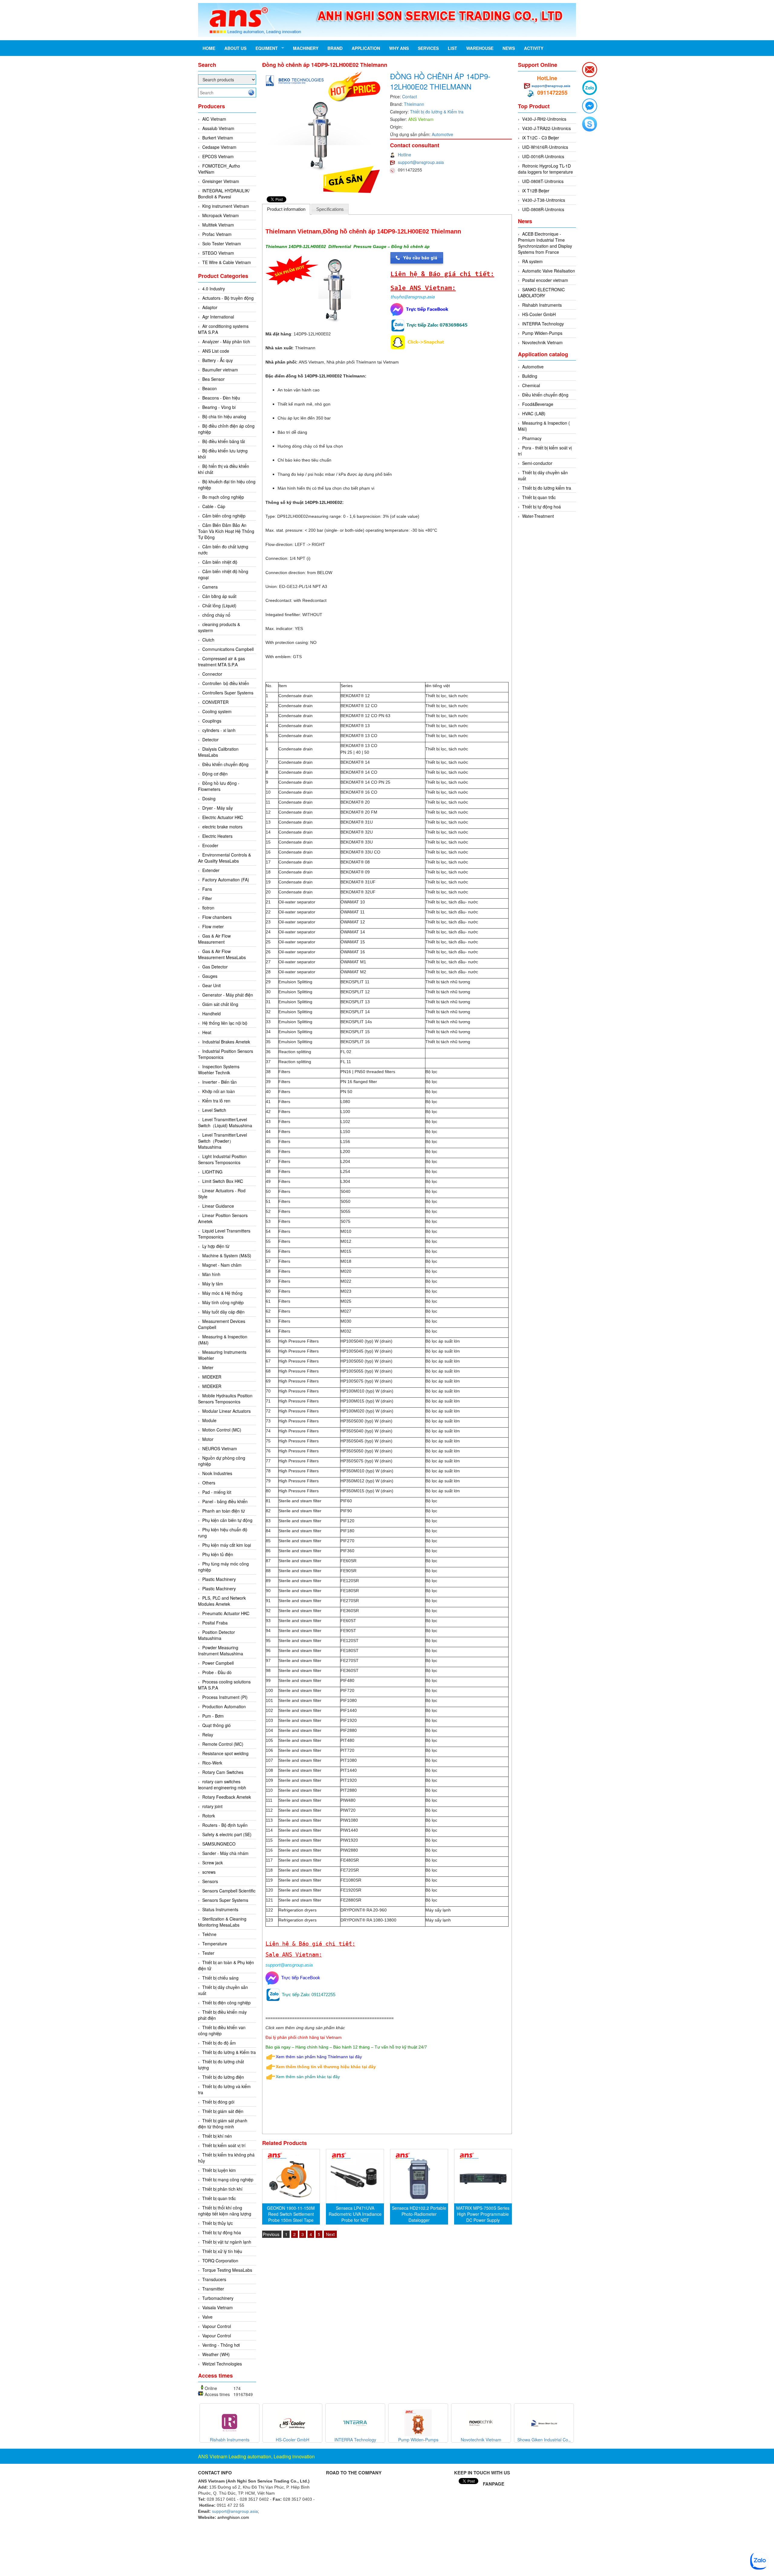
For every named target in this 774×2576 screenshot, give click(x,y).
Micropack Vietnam (221, 215)
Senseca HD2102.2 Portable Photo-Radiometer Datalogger (419, 2214)
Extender (211, 870)
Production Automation (224, 1706)
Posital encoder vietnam (545, 280)
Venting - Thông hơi (221, 2345)
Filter (207, 898)
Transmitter (213, 2289)
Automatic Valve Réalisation (549, 271)
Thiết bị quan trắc (219, 2198)
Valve (207, 2317)
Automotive (442, 134)
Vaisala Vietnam (218, 2307)
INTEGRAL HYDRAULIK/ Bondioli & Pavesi (224, 194)
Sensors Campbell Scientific (229, 1891)
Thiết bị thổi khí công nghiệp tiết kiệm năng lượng (225, 2211)
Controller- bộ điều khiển (226, 683)
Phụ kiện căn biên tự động (227, 1520)
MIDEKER (212, 1377)
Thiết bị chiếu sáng (220, 1978)
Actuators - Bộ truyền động (228, 298)
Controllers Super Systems (228, 693)
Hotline (405, 155)
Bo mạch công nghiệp (223, 497)
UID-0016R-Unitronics (543, 156)
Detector (210, 739)
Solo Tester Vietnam (222, 243)
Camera (210, 587)
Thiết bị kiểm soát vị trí (224, 2145)
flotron (208, 908)
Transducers (214, 2279)
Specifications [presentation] (330, 209)
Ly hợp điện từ (216, 1246)
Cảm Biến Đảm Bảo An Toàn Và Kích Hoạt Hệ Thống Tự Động (226, 531)
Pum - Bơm (213, 1716)
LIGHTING (212, 1172)
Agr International (218, 317)
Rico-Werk (212, 1763)
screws (209, 1872)
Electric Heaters (217, 836)
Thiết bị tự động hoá (541, 507)
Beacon (210, 388)
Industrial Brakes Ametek (226, 1042)
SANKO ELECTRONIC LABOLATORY (541, 292)
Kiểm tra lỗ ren (216, 1101)
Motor (208, 1439)
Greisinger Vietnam (221, 181)
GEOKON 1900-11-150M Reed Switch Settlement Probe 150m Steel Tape (291, 2214)
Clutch (208, 640)
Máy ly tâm (213, 1284)
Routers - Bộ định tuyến (225, 1825)
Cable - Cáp (214, 506)
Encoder (210, 845)
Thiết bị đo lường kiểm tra (547, 488)
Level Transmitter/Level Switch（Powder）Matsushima (223, 1141)
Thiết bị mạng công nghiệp (228, 2179)
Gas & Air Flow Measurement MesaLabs (222, 954)
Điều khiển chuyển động (225, 764)
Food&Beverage (538, 404)
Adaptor (210, 307)
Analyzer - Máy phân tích (226, 341)
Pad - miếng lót (217, 1492)
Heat (207, 1032)
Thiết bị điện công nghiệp (226, 2003)
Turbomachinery (218, 2298)
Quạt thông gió (216, 1725)
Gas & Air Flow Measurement (214, 939)
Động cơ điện (215, 774)
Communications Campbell (228, 649)
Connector (212, 674)
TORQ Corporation (220, 2261)
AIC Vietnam (214, 119)
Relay (208, 1735)
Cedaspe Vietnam (219, 147)
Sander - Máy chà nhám (225, 1853)
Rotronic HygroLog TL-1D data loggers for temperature (545, 169)
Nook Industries (217, 1473)
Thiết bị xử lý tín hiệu (222, 2251)
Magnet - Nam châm (222, 1265)
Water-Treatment (538, 516)
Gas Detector (215, 967)
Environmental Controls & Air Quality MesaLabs (224, 858)
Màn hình (211, 1274)
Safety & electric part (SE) (227, 1834)
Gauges (210, 976)
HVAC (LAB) (534, 413)
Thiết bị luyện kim (219, 2170)
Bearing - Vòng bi (219, 407)
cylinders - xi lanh (219, 730)
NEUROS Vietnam (220, 1448)
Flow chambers (217, 917)
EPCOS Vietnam (218, 156)
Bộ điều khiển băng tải (224, 441)
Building (530, 376)
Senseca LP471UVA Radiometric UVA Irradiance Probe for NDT (355, 2214)
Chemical (531, 385)
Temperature (215, 1944)
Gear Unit (211, 985)
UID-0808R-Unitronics (543, 209)
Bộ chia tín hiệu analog (224, 416)
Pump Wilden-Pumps (542, 333)
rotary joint (212, 1806)
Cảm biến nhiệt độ (220, 562)
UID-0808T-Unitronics (543, 181)
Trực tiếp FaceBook (299, 1978)
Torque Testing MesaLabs (227, 2270)
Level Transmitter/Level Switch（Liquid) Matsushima (225, 1122)
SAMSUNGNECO (219, 1844)
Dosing (209, 798)
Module (209, 1420)
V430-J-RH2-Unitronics (544, 119)
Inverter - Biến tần (220, 1082)
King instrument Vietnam (226, 206)
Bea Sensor (213, 379)
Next (330, 2234)
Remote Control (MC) (223, 1744)
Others (209, 1483)
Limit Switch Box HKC (223, 1181)
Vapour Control (217, 2326)
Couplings (212, 721)
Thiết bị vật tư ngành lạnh (227, 2242)
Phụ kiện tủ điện (218, 1554)
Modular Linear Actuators (226, 1411)
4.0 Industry (214, 289)
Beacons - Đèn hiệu (221, 398)
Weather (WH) (216, 2354)
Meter (208, 1367)
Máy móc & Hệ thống (222, 1293)
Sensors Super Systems (225, 1900)
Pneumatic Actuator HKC (226, 1613)
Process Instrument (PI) (225, 1697)
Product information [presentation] (286, 209)
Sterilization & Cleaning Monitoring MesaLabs (222, 1922)
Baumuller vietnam (220, 370)
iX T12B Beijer (536, 191)
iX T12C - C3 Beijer (541, 138)
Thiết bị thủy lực (218, 2223)
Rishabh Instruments (542, 305)
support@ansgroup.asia (421, 162)
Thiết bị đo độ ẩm (219, 2043)
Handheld (211, 1014)
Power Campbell (218, 1663)
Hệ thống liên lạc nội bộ (225, 1023)
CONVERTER (215, 702)
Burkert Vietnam (218, 138)
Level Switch (214, 1110)
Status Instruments (220, 1909)
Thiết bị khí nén (217, 2136)
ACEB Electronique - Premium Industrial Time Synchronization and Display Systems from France (545, 243)
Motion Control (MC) (222, 1430)
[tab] (286, 209)
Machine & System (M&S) (227, 1255)
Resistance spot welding (225, 1753)
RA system (532, 261)
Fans (207, 889)
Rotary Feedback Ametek (227, 1797)
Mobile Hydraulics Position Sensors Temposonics (225, 1399)
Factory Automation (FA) (226, 880)
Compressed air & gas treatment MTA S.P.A (221, 661)
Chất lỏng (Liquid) (219, 606)
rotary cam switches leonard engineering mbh (222, 1784)
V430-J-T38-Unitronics (544, 200)
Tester (208, 1953)
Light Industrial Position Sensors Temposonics (222, 1159)
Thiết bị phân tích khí (222, 2189)
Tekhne (209, 1934)
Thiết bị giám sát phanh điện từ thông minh (223, 2124)
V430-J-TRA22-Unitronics (546, 128)
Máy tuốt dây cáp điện (223, 1312)
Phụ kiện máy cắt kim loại (227, 1545)
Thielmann (414, 104)
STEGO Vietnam (218, 253)
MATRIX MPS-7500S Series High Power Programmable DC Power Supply (483, 2214)
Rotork (209, 1816)
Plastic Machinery (219, 1579)
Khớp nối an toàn (219, 1091)
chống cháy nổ (216, 615)
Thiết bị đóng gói (218, 2102)
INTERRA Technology (543, 324)
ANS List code (216, 351)
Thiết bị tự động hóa (222, 2232)
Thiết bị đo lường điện (223, 2077)
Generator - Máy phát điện (228, 995)
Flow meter (213, 926)
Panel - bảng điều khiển (225, 1501)
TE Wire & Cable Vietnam (227, 262)
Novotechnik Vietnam (542, 342)
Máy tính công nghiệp (223, 1302)
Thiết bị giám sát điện (223, 2111)
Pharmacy (532, 438)
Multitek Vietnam (218, 225)
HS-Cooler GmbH (539, 314)
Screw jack (213, 1863)
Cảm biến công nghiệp (224, 516)
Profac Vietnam (217, 234)
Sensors (210, 1881)
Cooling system (217, 711)
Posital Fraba (215, 1623)
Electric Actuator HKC (223, 817)
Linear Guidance (218, 1206)
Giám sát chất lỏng (220, 1004)
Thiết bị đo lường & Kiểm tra (229, 2052)
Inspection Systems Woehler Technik (219, 1069)
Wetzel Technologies (222, 2364)
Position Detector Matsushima (216, 1635)
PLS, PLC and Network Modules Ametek (222, 1601)
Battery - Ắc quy (218, 360)
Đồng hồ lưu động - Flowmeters (219, 786)
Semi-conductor (537, 463)
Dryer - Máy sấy (218, 808)
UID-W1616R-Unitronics (545, 147)
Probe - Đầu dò (217, 1672)
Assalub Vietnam (218, 128)
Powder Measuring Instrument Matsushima (221, 1650)
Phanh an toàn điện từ (224, 1511)
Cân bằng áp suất (219, 596)
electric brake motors (222, 827)
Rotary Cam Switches (223, 1772)
